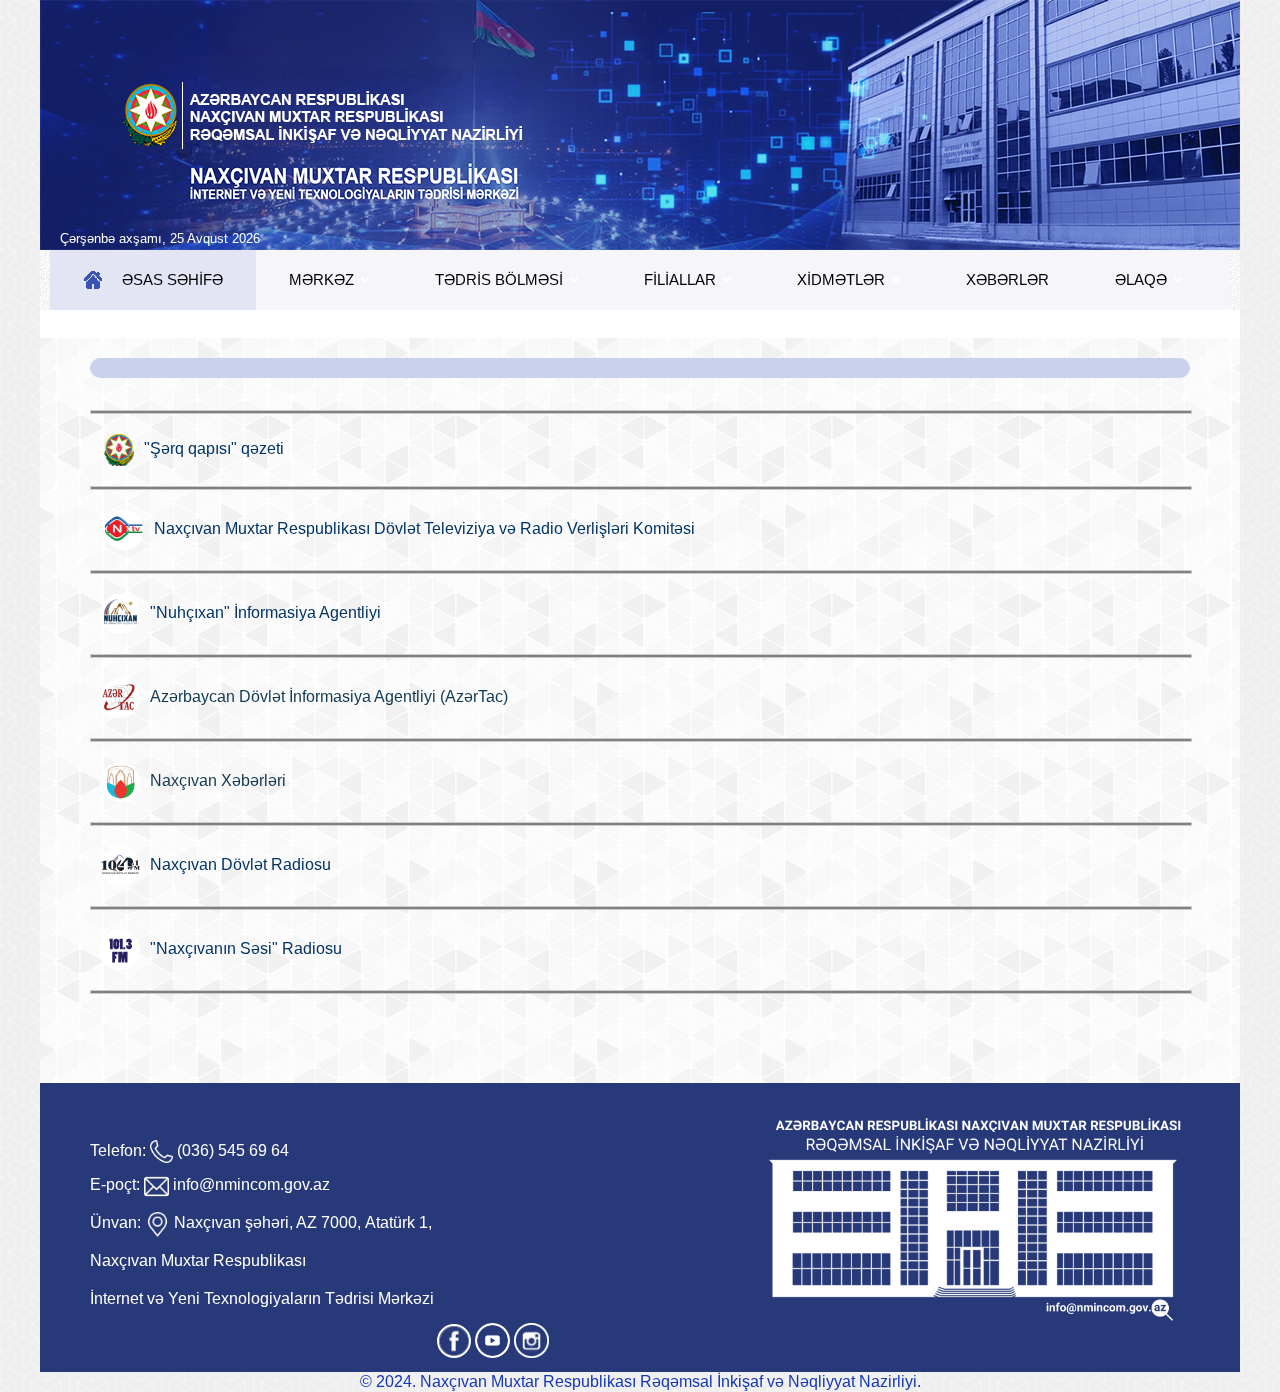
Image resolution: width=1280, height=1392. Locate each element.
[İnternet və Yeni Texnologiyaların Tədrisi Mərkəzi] (640, 125)
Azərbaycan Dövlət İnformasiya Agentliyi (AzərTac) (329, 696)
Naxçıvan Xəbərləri (218, 780)
